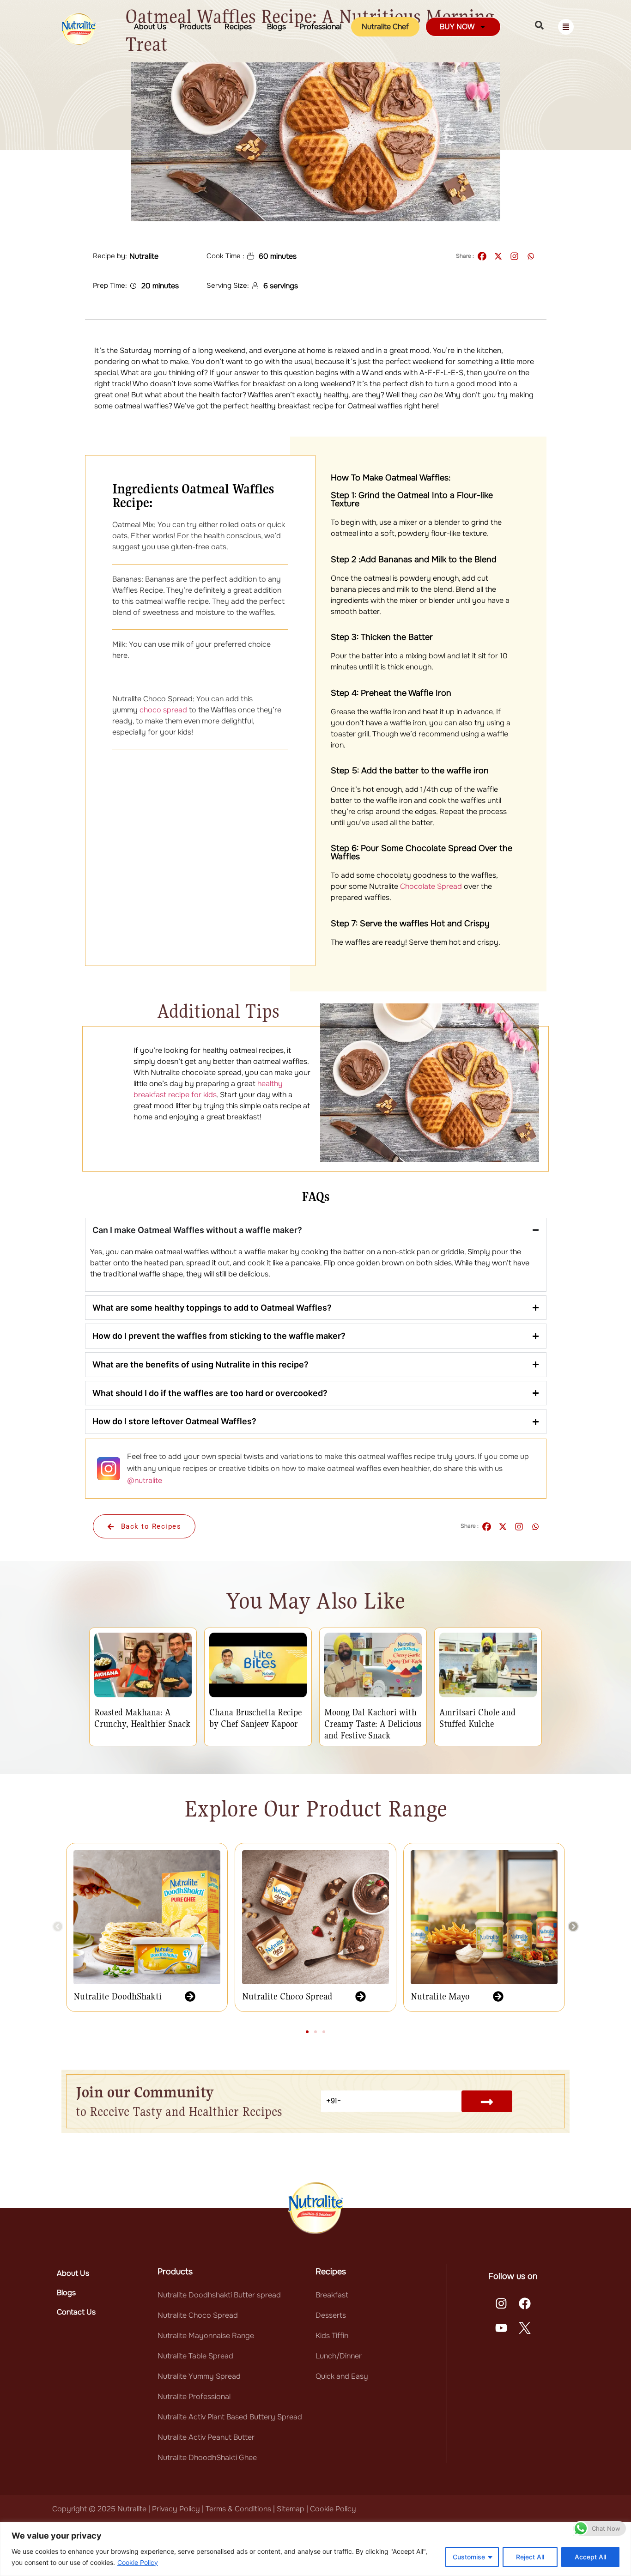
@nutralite (145, 1480)
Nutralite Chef (385, 27)
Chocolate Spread (431, 886)
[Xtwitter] (525, 2328)
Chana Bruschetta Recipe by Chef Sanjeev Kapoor (255, 1718)
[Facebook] (482, 256)
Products (195, 27)
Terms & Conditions (238, 2509)
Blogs (276, 27)
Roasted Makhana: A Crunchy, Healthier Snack (142, 1718)
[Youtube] (501, 2328)
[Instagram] (514, 256)
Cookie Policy (138, 2562)
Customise (469, 2557)
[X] (498, 256)
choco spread (163, 710)
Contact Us (76, 2312)
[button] (58, 1926)
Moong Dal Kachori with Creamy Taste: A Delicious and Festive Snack (373, 1724)
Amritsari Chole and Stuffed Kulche (477, 1718)
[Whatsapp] (531, 256)
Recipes (239, 27)
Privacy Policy (177, 2509)
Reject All (530, 2557)
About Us (150, 27)
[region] (315, 2549)
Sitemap (291, 2509)
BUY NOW (457, 27)
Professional (320, 27)
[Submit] (487, 2101)
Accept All (590, 2557)
